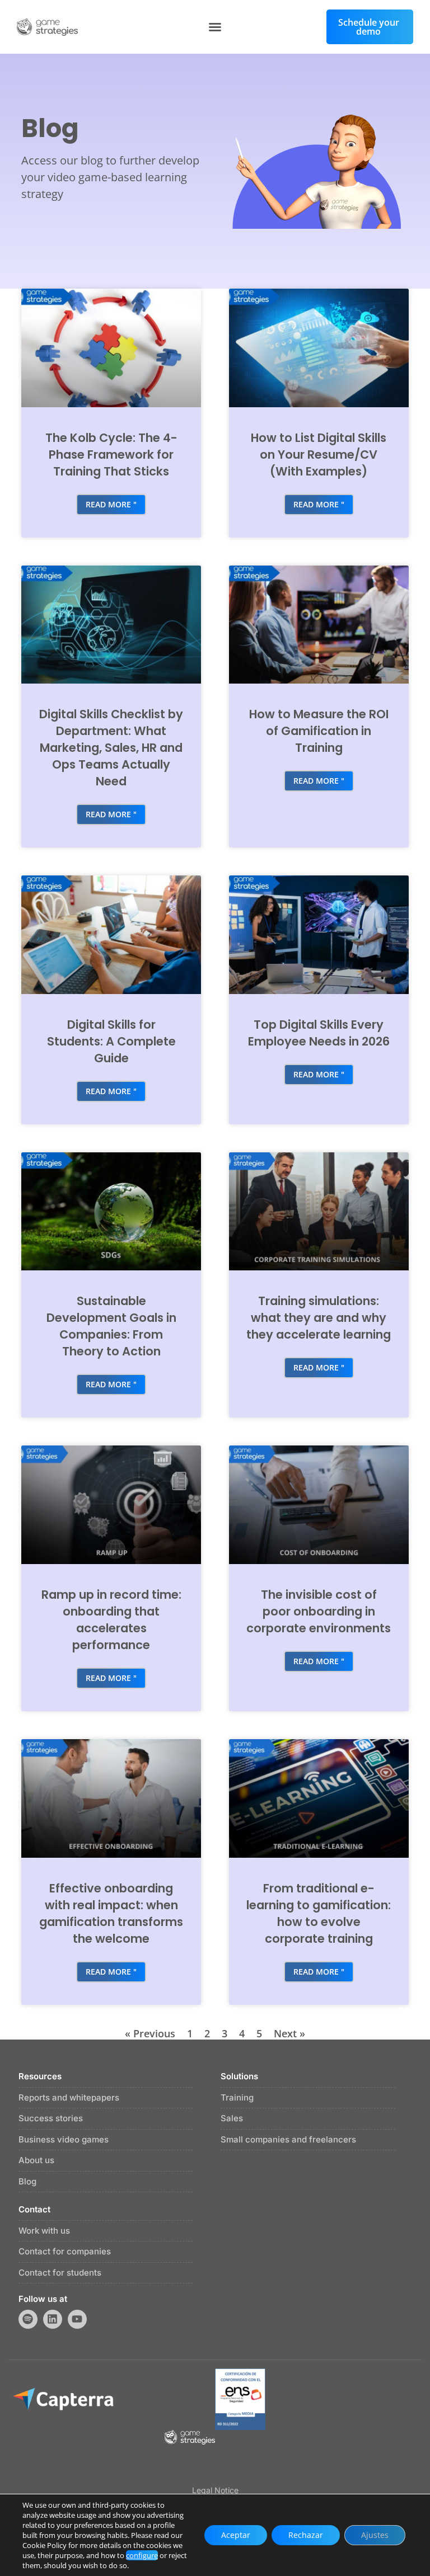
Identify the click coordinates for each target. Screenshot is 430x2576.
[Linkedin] (53, 2319)
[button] (215, 27)
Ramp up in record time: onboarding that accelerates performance (111, 1620)
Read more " (111, 504)
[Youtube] (77, 2319)
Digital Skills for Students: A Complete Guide (111, 1041)
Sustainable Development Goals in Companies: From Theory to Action (111, 1326)
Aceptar (236, 2535)
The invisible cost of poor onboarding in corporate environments (319, 1611)
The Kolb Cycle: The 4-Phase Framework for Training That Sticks (111, 455)
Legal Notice (215, 2490)
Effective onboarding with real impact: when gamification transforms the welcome (111, 1913)
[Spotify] (28, 2319)
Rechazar (306, 2535)
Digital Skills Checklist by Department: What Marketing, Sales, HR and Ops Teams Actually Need (111, 748)
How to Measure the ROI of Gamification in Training (319, 731)
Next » (289, 2033)
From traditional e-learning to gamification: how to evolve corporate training (319, 1913)
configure (142, 2555)
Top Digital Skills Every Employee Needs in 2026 (319, 1033)
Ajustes (375, 2535)
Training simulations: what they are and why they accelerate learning (319, 1318)
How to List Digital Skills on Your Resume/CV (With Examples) (319, 455)
